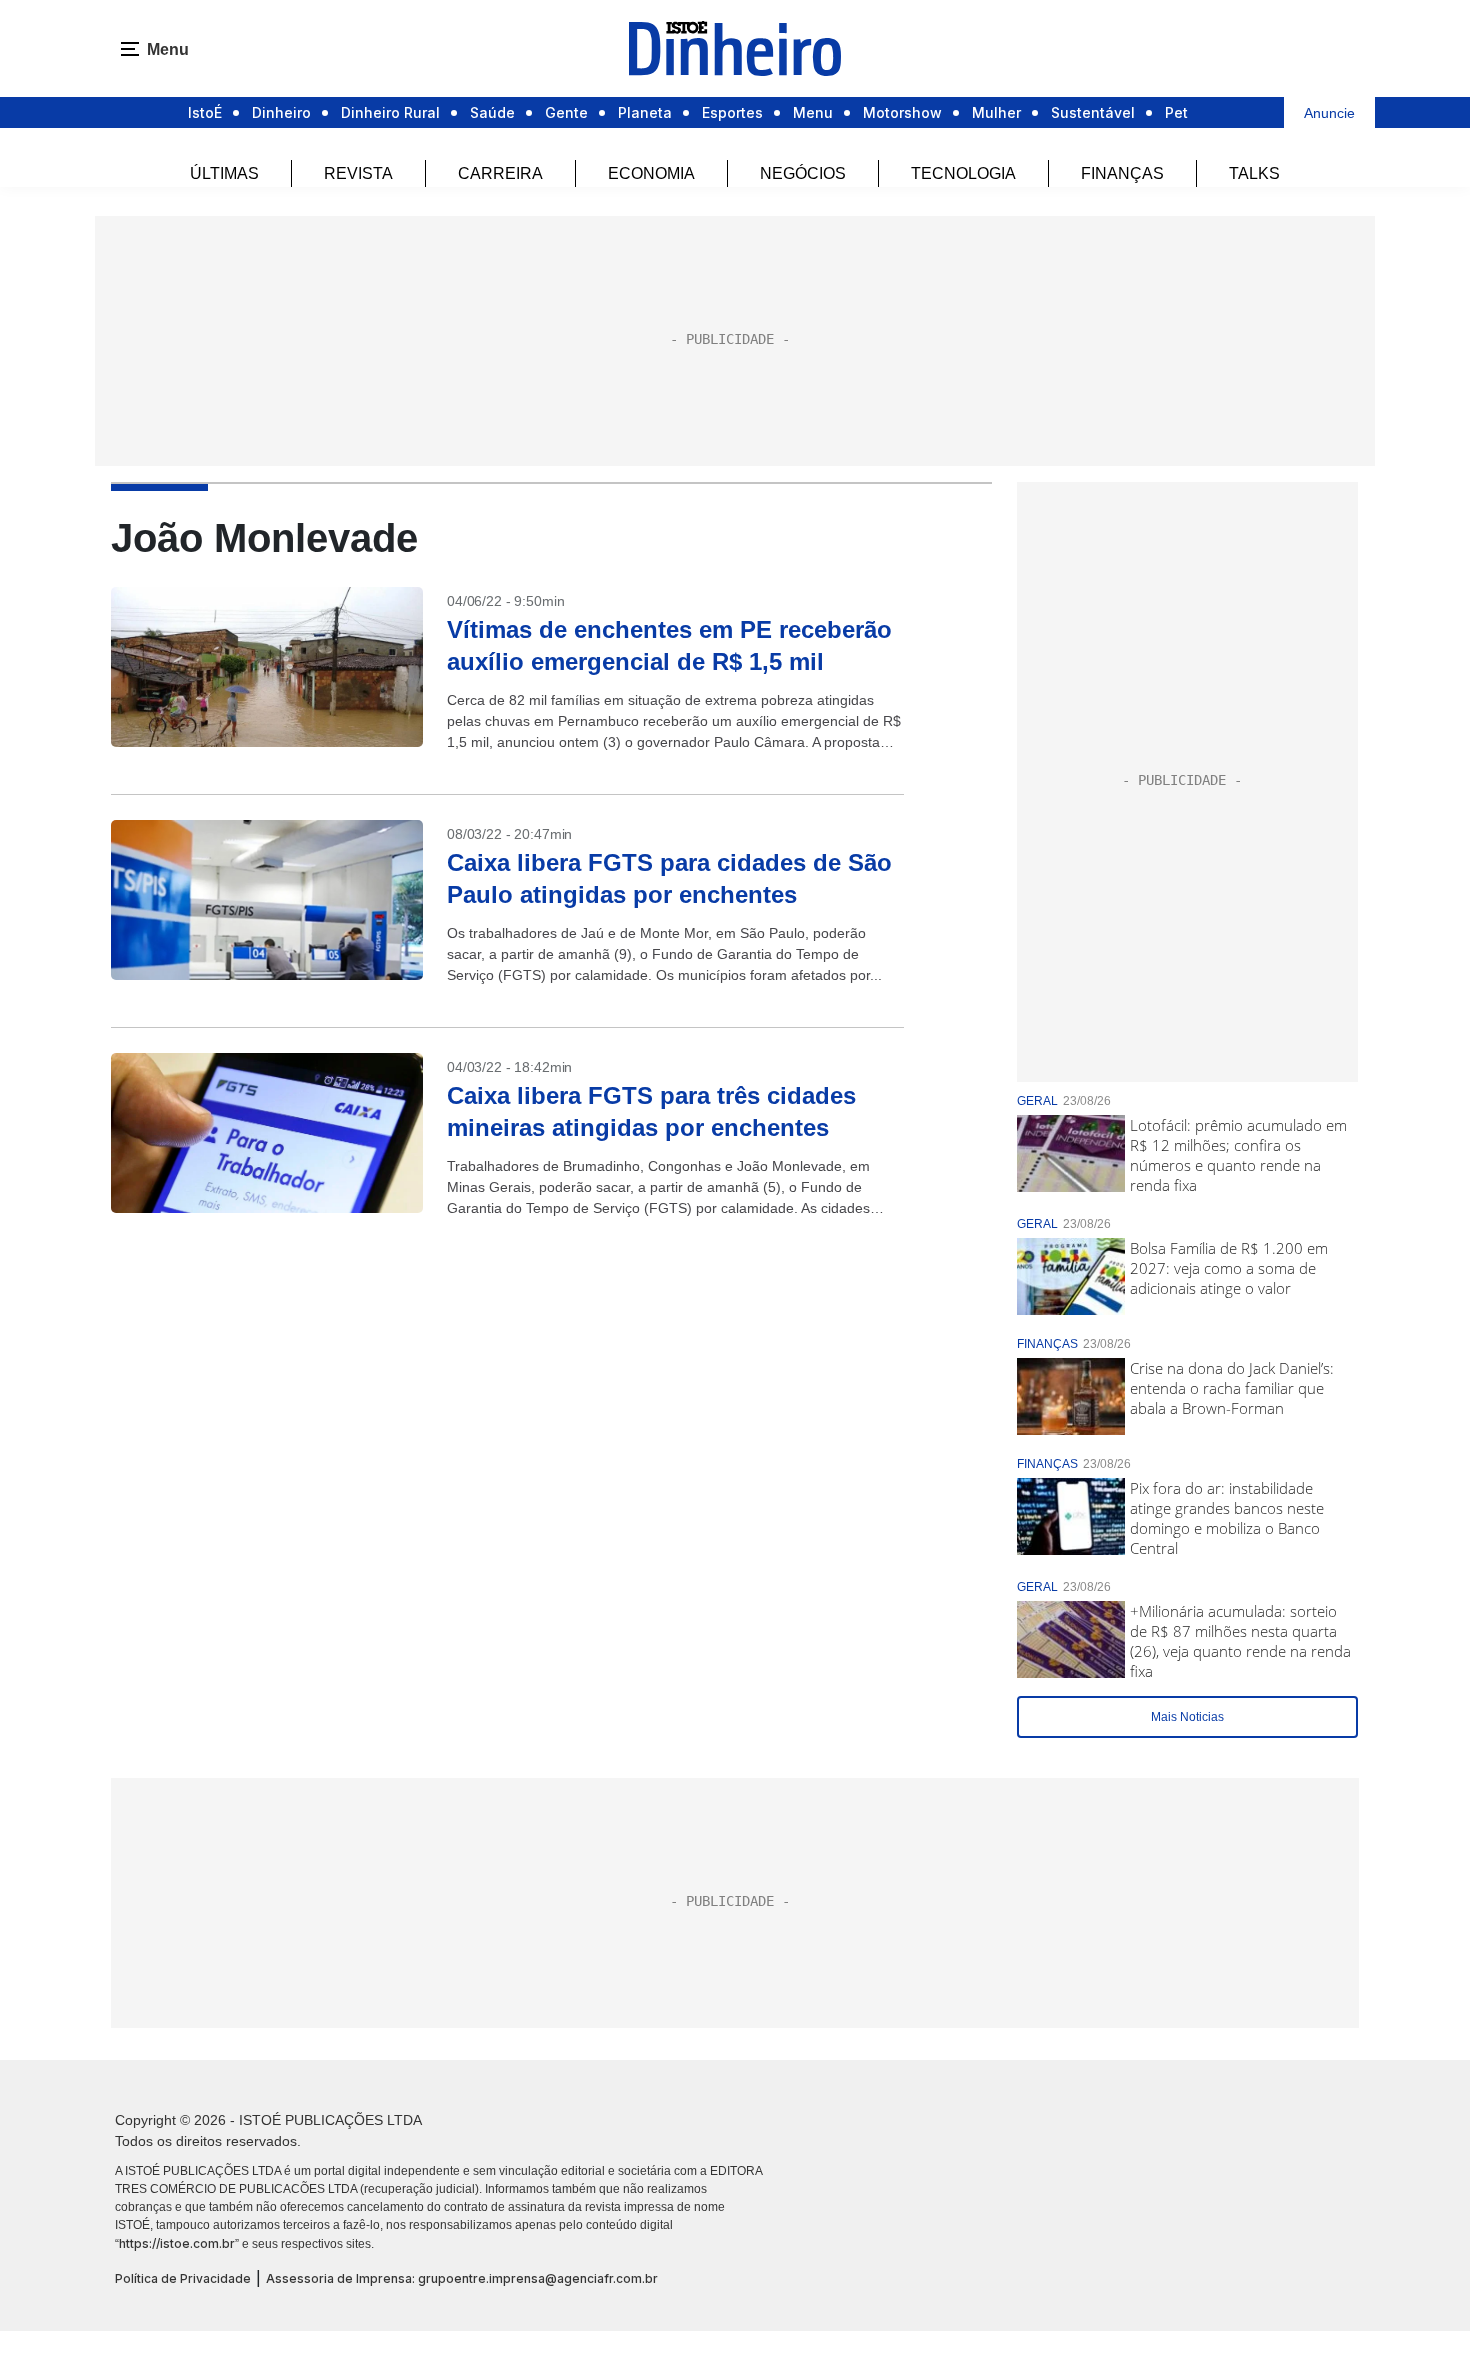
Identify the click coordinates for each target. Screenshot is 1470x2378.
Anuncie (1329, 113)
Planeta (645, 112)
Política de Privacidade (183, 2278)
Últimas (224, 173)
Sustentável (1093, 112)
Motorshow (902, 112)
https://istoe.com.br (177, 2243)
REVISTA (358, 173)
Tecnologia (963, 173)
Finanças (1122, 173)
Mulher (996, 112)
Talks (1254, 173)
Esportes (732, 112)
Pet (1176, 112)
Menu (813, 112)
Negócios (803, 173)
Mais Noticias (1187, 1717)
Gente (566, 112)
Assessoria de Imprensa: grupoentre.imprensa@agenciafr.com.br (462, 2278)
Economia (651, 173)
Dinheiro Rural (390, 112)
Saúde (492, 112)
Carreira (500, 173)
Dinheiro (281, 112)
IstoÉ (205, 112)
